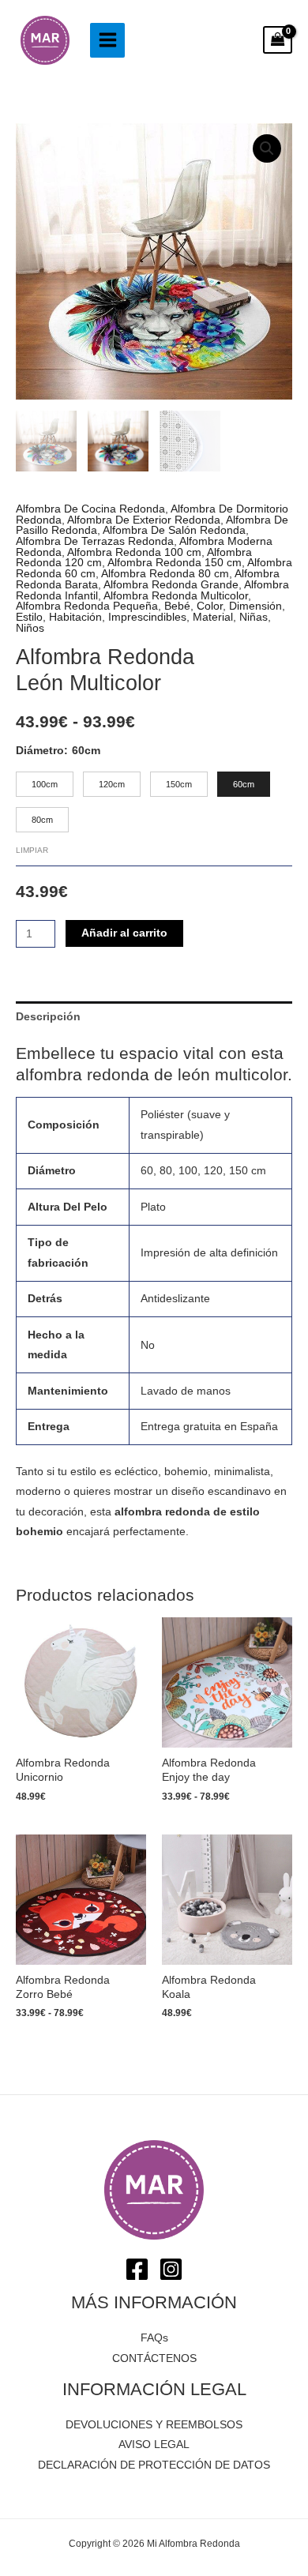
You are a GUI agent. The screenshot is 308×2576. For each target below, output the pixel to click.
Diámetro (40, 751)
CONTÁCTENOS (154, 2358)
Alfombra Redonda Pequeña (87, 606)
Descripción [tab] (48, 1017)
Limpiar (32, 850)
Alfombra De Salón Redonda (174, 530)
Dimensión (255, 606)
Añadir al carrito (124, 933)
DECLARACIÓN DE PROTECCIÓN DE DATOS (154, 2465)
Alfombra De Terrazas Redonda (95, 541)
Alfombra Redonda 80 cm (165, 574)
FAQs (154, 2338)
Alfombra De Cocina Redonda (90, 509)
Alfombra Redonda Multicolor (176, 596)
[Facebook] (137, 2269)
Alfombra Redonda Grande (171, 585)
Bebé (177, 606)
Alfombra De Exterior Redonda (144, 520)
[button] (267, 148)
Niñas (254, 617)
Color (210, 606)
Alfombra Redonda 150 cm (175, 563)
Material (213, 617)
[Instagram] (171, 2269)
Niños (30, 628)
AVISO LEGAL (154, 2445)
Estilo (29, 617)
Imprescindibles (147, 617)
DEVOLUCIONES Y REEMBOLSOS (154, 2425)
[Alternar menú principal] (107, 40)
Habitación (75, 617)
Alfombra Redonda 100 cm (134, 552)
